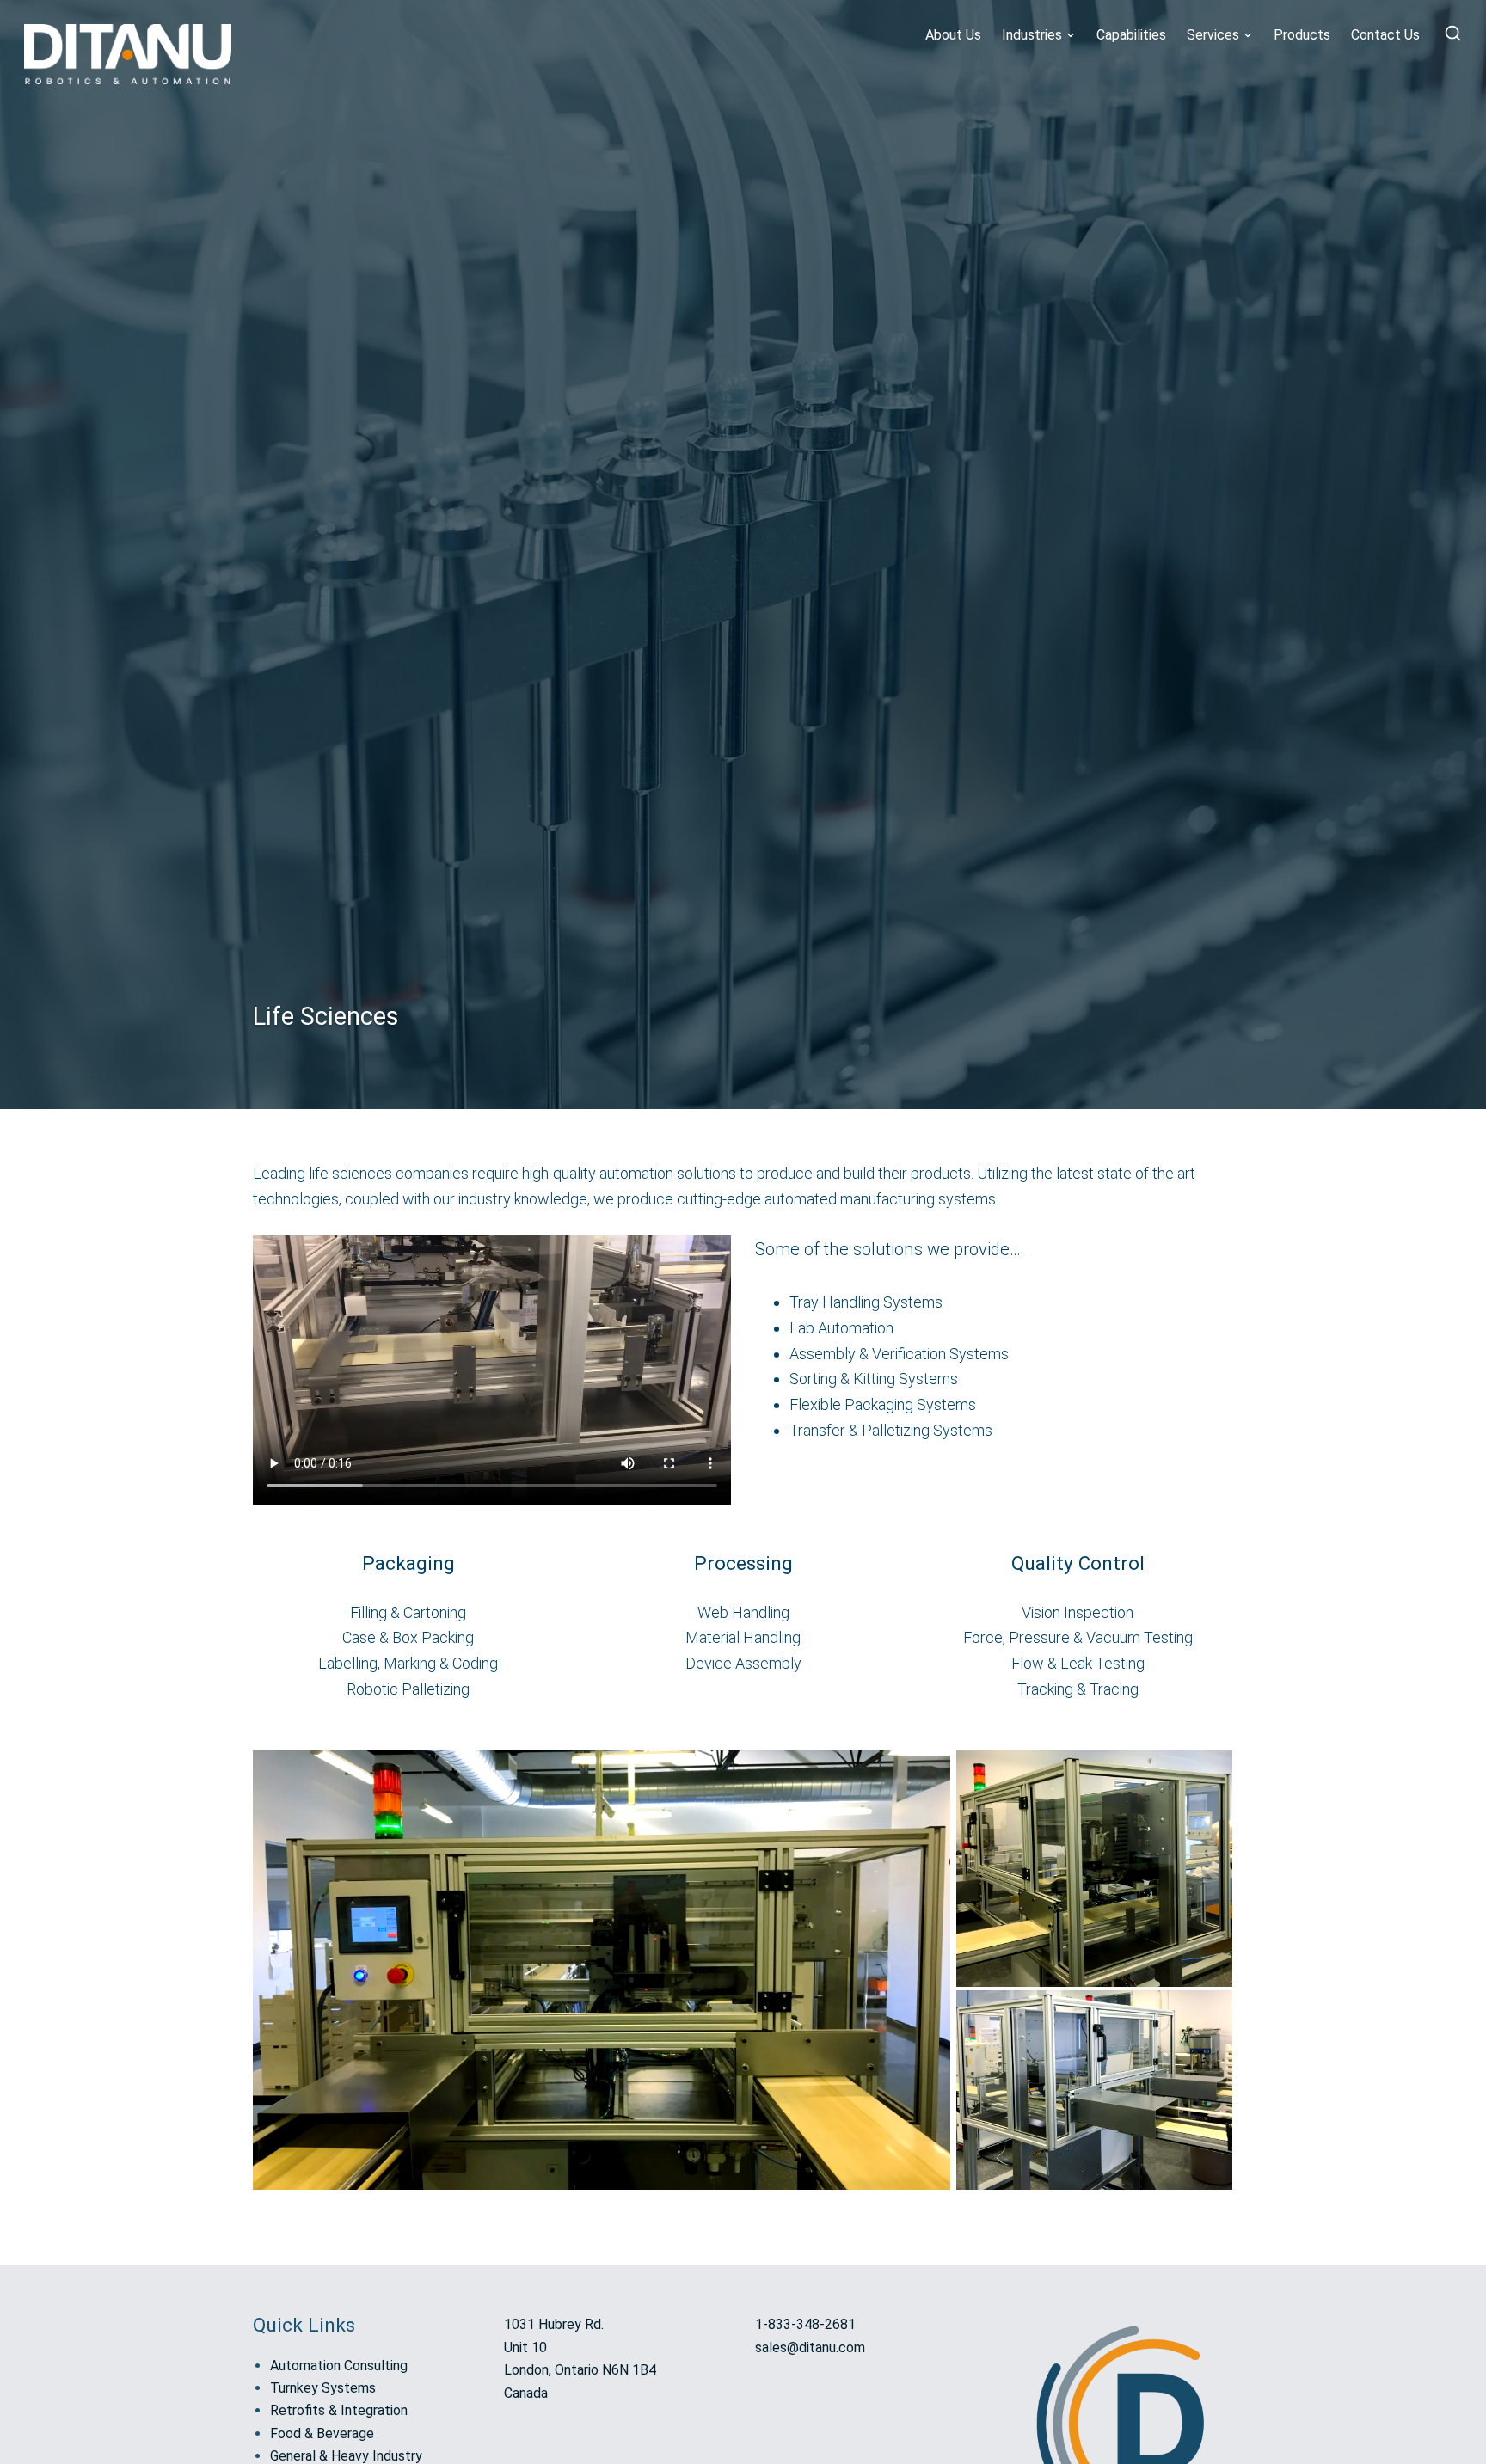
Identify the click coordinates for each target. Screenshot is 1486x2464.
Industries (1032, 35)
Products (1302, 35)
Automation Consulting (339, 2366)
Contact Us (1385, 35)
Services (1213, 35)
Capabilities (1131, 35)
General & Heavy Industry (346, 2456)
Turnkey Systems (323, 2388)
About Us (953, 35)
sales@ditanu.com (810, 2348)
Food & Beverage (322, 2433)
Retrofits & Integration (339, 2410)
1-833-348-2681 (805, 2324)
